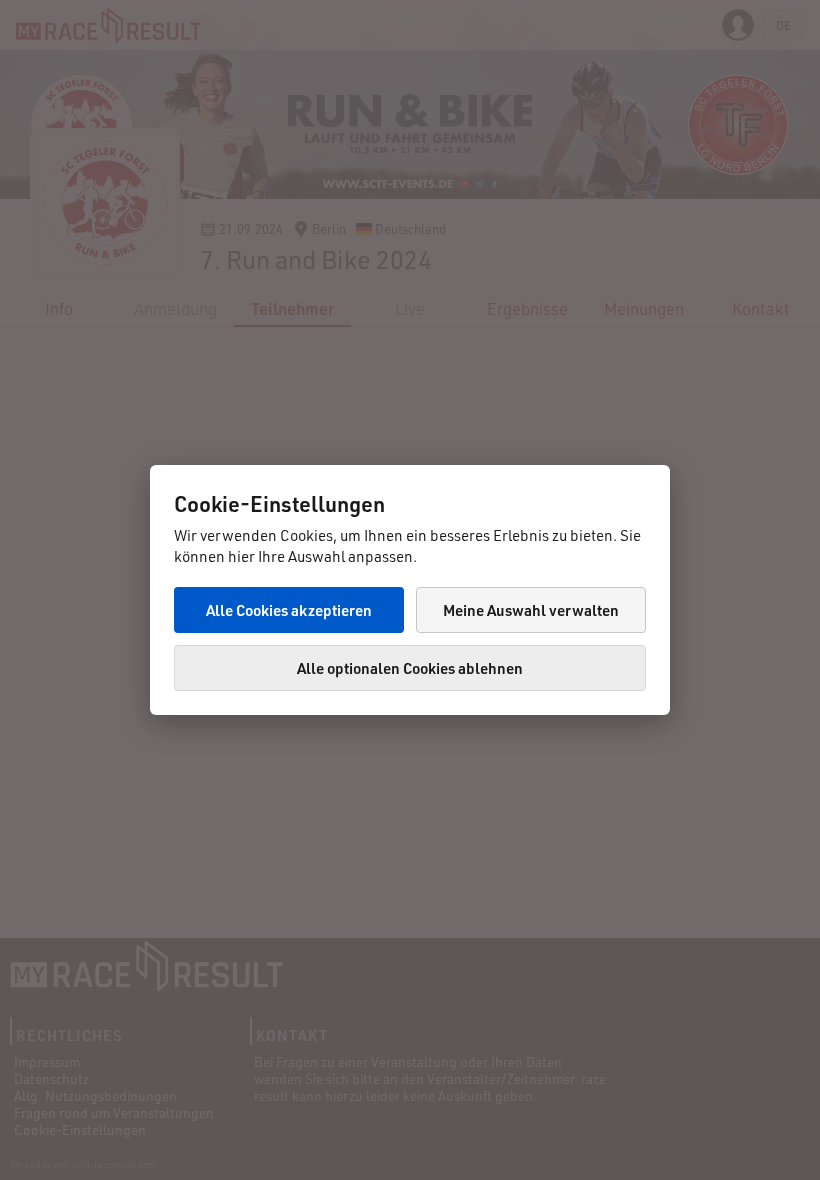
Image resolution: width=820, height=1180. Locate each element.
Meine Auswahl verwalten (531, 610)
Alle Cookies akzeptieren (289, 610)
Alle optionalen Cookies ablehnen (410, 668)
